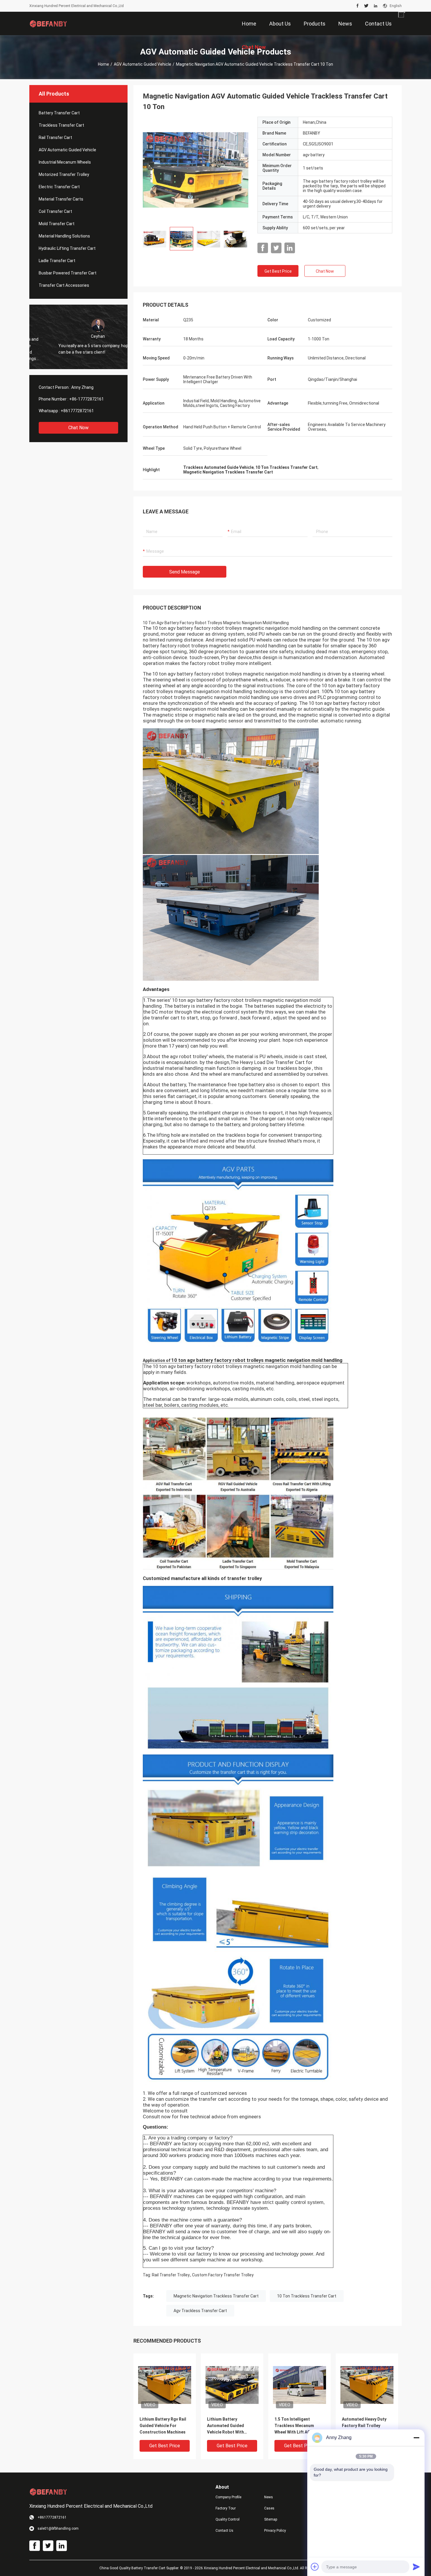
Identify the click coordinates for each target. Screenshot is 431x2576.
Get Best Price (278, 271)
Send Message (185, 572)
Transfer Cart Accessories (64, 285)
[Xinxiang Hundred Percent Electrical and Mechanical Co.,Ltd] (48, 23)
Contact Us (224, 2531)
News (269, 2497)
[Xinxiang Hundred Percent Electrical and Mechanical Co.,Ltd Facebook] (358, 6)
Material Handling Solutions (64, 236)
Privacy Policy (275, 2531)
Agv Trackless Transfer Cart (200, 2311)
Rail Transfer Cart (55, 138)
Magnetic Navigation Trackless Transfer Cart (216, 2296)
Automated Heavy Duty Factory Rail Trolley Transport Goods (364, 2426)
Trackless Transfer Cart (61, 125)
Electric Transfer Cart (59, 187)
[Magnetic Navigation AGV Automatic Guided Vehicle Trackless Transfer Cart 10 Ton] (196, 169)
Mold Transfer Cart (57, 224)
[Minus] (416, 2438)
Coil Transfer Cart (55, 211)
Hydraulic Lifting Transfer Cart (67, 248)
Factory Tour (226, 2508)
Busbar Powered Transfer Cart (68, 273)
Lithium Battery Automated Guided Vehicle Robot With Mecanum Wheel (225, 2426)
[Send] (416, 2567)
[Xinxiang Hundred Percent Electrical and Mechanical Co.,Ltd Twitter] (366, 6)
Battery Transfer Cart (59, 113)
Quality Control (228, 2519)
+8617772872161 (77, 411)
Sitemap (271, 2519)
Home (103, 64)
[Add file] (315, 2567)
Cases (269, 2508)
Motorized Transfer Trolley (64, 174)
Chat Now (78, 428)
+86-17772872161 (86, 399)
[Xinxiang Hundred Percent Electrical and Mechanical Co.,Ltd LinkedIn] (376, 6)
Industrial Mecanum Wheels (65, 162)
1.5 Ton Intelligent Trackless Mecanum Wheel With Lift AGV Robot (294, 2426)
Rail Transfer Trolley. (171, 2275)
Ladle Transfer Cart (57, 261)
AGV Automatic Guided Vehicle (142, 64)
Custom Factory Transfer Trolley (223, 2275)
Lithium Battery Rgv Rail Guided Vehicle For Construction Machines (163, 2426)
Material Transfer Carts (61, 199)
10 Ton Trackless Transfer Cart (307, 2296)
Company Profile (228, 2497)
